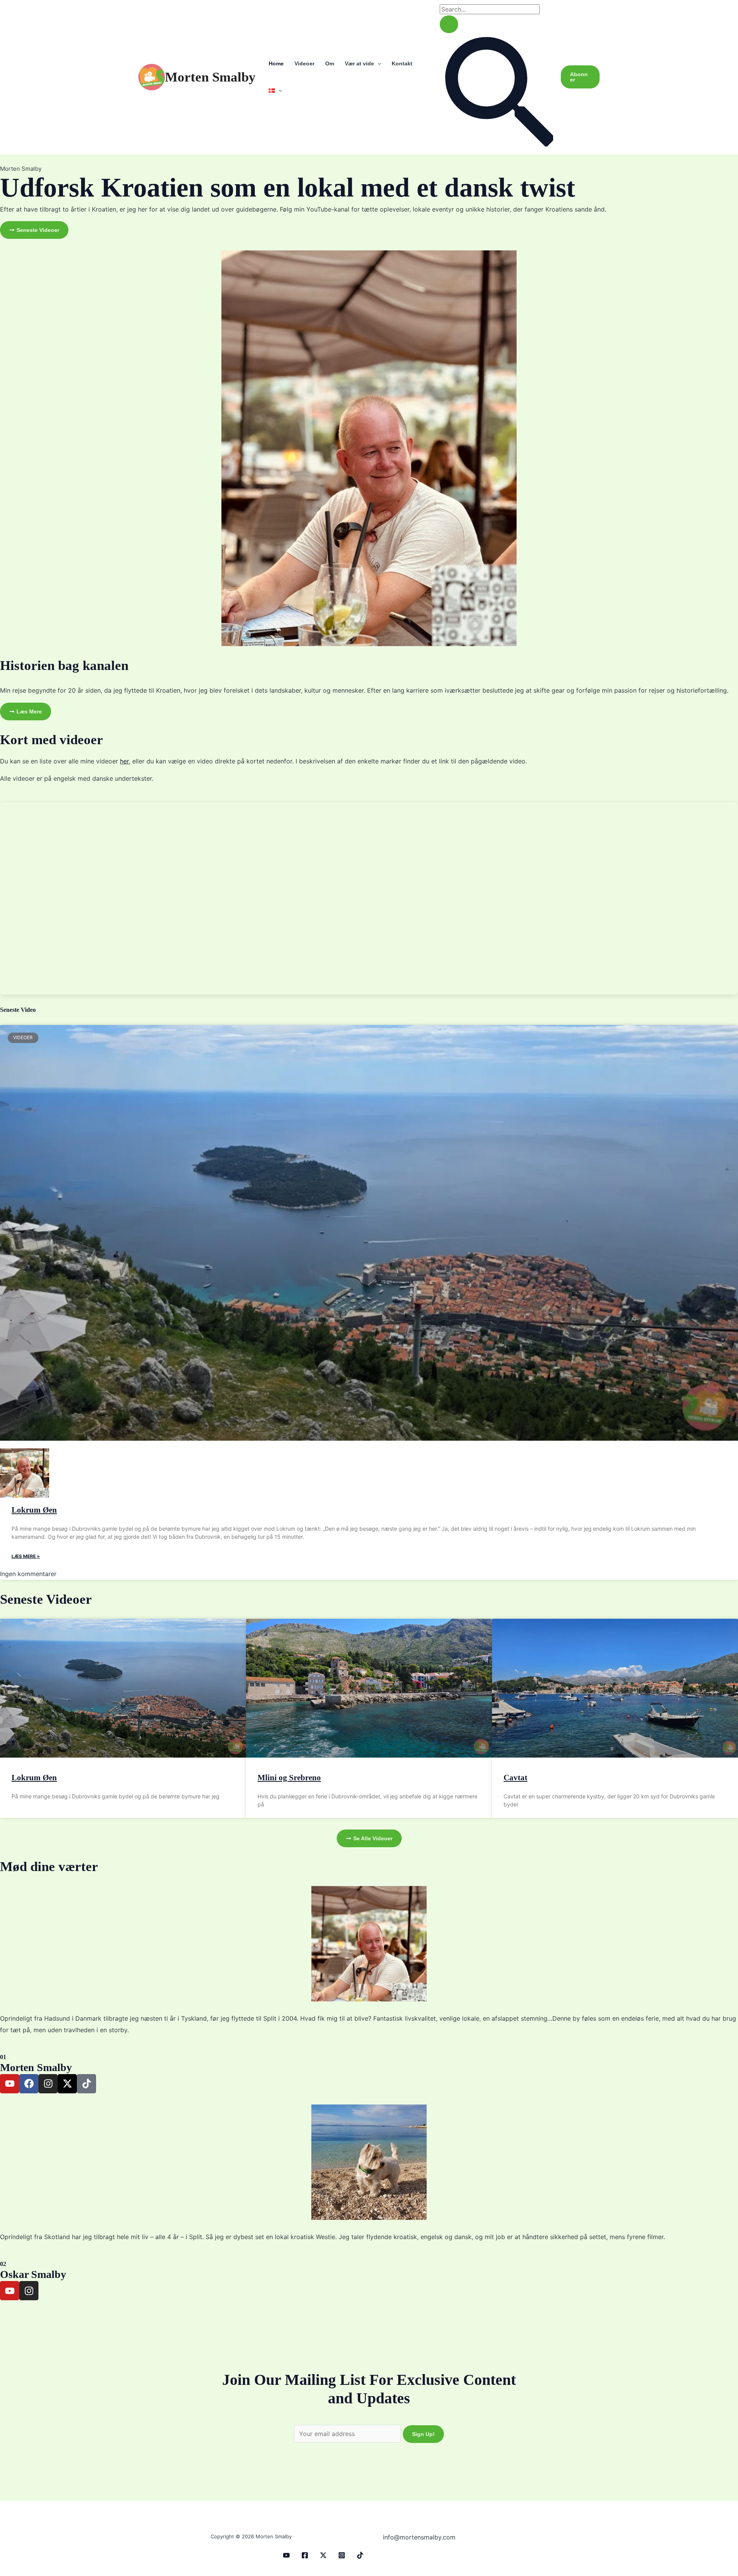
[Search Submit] (449, 24)
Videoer (304, 63)
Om (330, 63)
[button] (377, 63)
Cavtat (515, 1778)
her (124, 761)
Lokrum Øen (34, 1510)
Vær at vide (359, 63)
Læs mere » (26, 1556)
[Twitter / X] (323, 2555)
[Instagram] (342, 2555)
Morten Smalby (210, 77)
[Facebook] (305, 2555)
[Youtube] (286, 2555)
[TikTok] (360, 2555)
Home (276, 63)
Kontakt (402, 63)
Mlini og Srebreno (289, 1778)
